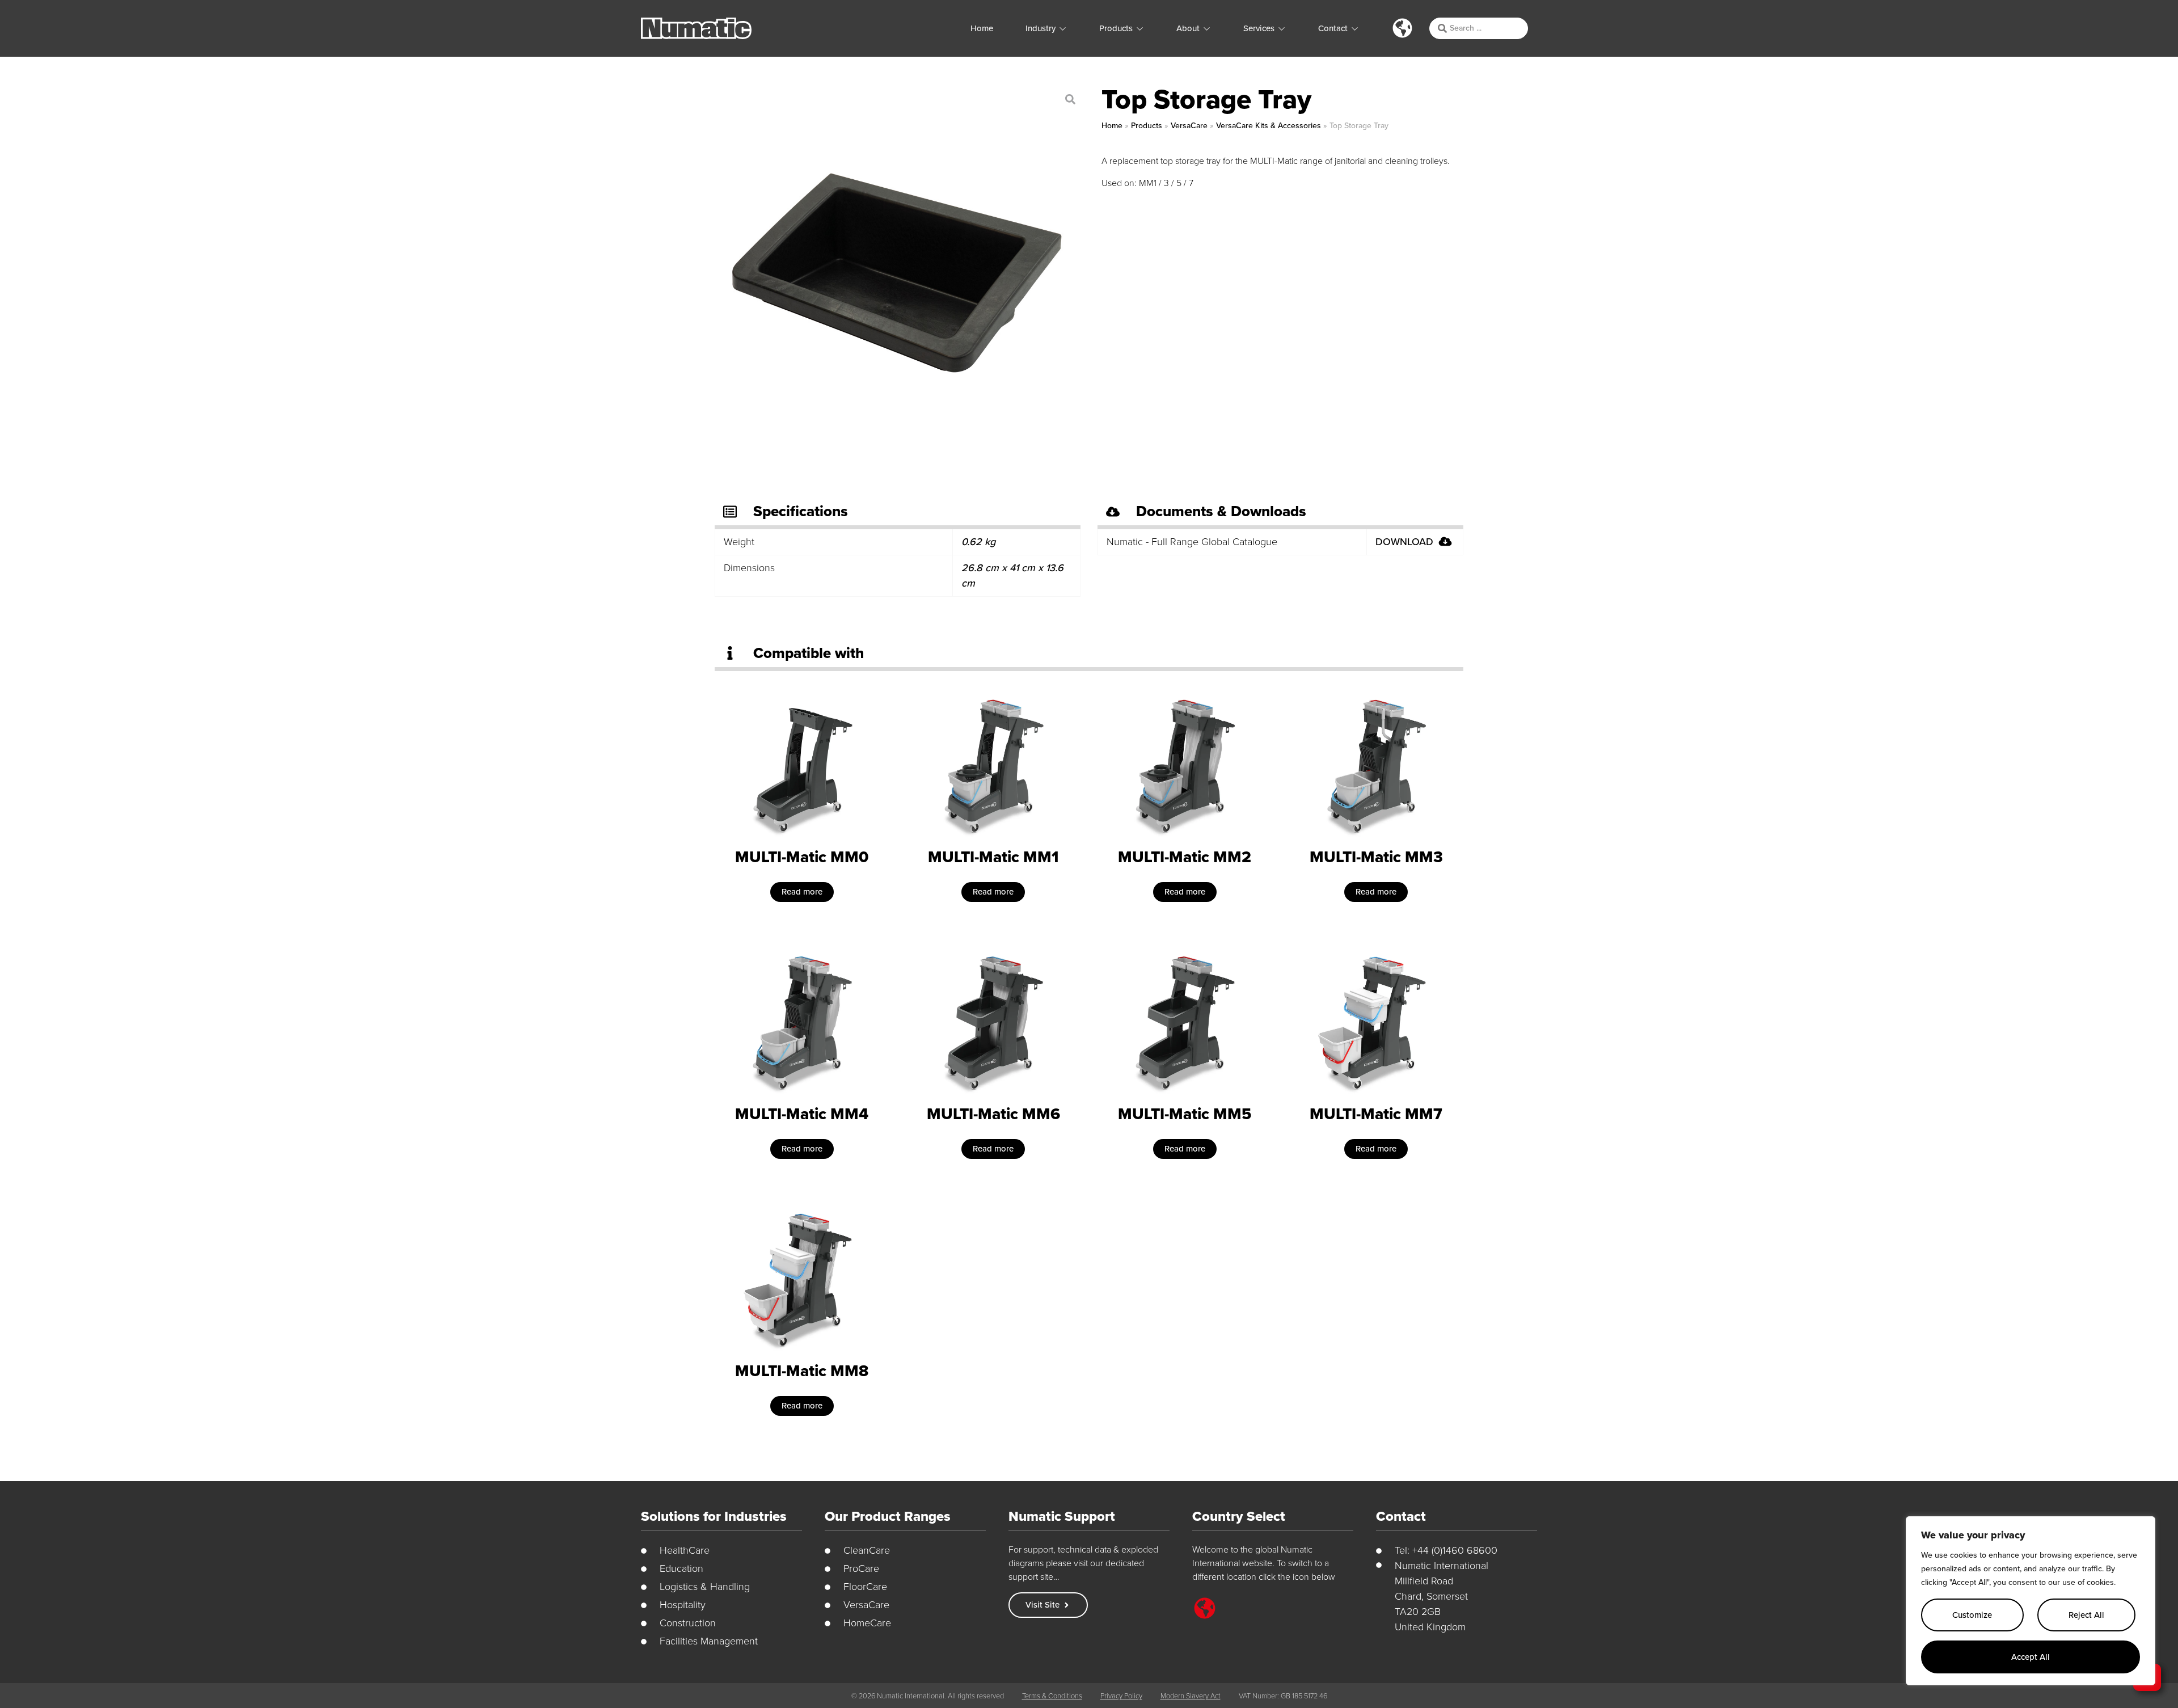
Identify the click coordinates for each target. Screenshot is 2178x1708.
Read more (802, 892)
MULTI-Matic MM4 (802, 1114)
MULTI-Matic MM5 (1185, 1114)
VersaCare (1189, 126)
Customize (1972, 1615)
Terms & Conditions (1052, 1696)
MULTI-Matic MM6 (993, 1114)
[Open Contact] (1355, 29)
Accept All (2031, 1657)
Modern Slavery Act (1191, 1696)
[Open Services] (1282, 29)
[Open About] (1207, 29)
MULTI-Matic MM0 (802, 857)
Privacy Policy (1121, 1696)
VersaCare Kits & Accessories (1269, 126)
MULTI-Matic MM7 (1376, 1114)
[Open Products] (1140, 29)
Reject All (2086, 1615)
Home (1112, 126)
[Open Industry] (1063, 29)
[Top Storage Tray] (897, 273)
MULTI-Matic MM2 (1185, 857)
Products (1147, 126)
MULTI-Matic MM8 (802, 1371)
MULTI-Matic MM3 (1376, 857)
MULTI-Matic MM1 (993, 857)
